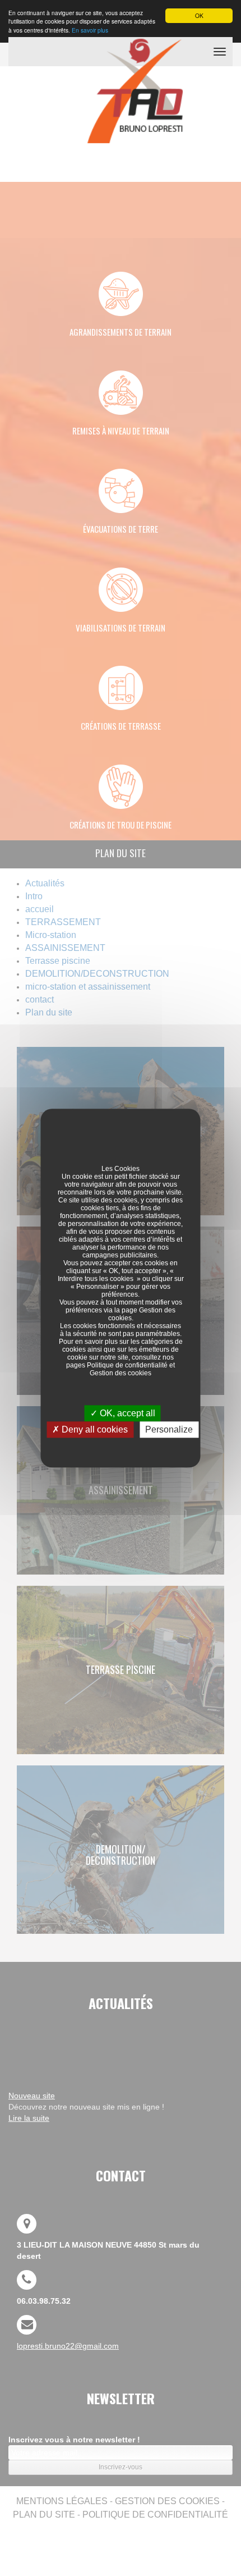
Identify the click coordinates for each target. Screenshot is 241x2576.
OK (199, 15)
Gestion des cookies (121, 1373)
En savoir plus (90, 30)
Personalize (169, 1429)
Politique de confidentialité (127, 1365)
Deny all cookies (94, 1429)
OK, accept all (126, 1413)
